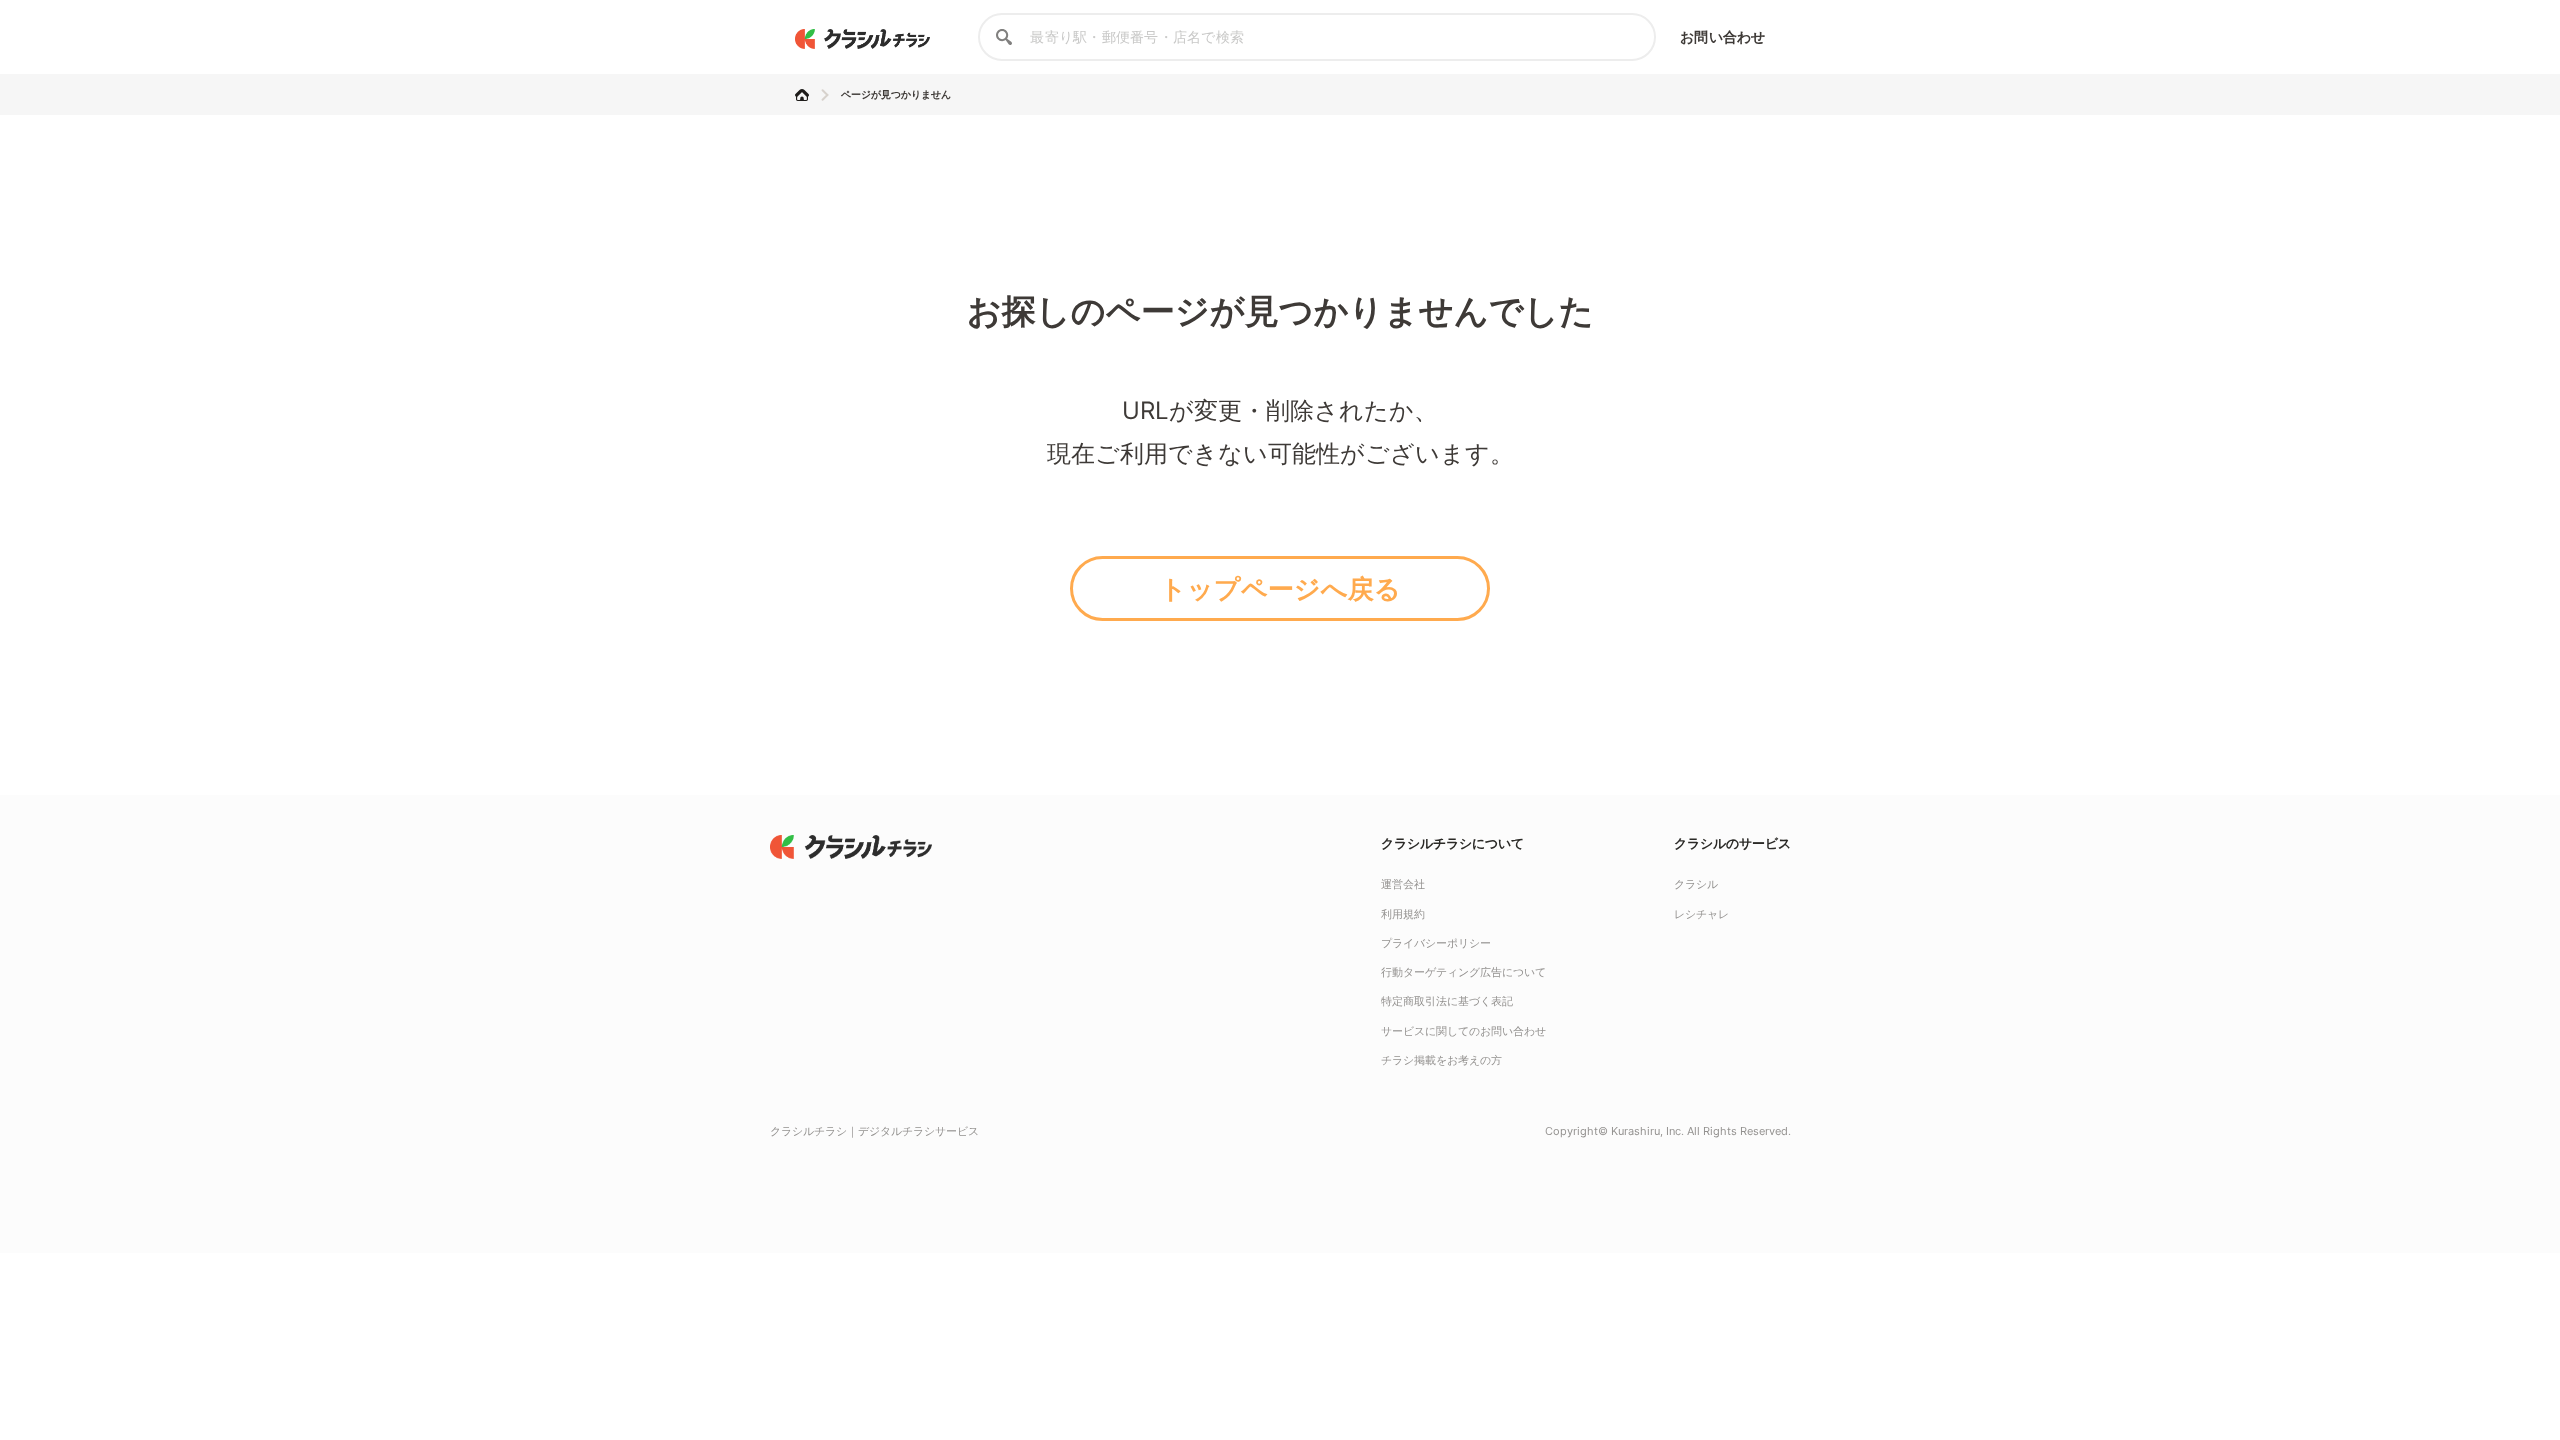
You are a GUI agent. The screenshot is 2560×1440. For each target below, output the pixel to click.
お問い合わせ (1722, 36)
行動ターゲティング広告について (1463, 972)
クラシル (1696, 884)
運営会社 (1403, 884)
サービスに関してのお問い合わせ (1463, 1031)
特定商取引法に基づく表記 (1447, 1001)
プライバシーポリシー (1436, 943)
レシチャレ (1701, 914)
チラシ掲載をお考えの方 (1441, 1060)
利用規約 (1403, 914)
